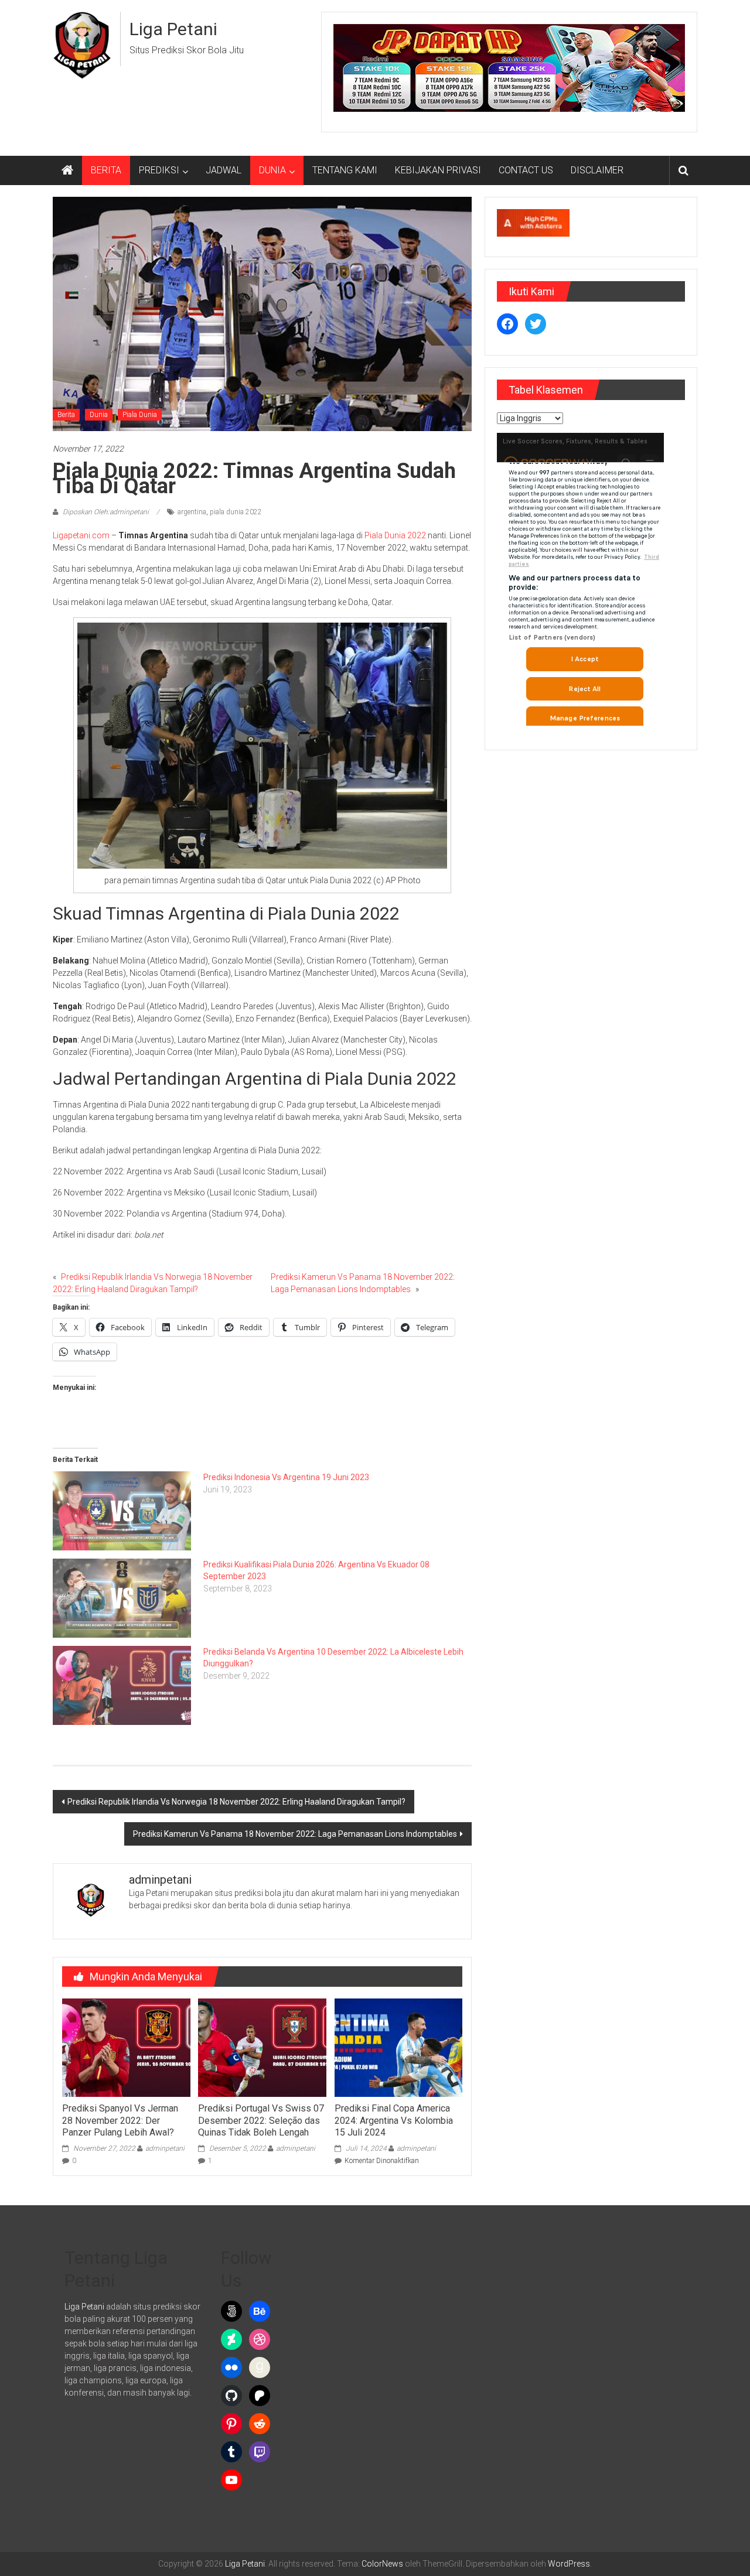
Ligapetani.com (81, 535)
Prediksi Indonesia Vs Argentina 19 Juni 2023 (286, 1477)
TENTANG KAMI (345, 170)
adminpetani (165, 2148)
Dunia (99, 415)
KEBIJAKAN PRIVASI (438, 170)
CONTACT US (526, 170)
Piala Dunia (140, 415)
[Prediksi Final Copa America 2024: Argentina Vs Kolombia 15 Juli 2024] (398, 2047)
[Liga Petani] (67, 170)
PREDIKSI (159, 170)
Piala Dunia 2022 (395, 535)
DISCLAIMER (597, 170)
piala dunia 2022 (236, 512)
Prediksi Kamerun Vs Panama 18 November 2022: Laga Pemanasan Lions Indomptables (295, 1834)
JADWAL (224, 170)
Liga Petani (173, 29)
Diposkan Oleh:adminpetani (106, 512)
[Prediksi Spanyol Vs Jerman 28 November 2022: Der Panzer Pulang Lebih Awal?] (126, 2047)
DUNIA (272, 170)
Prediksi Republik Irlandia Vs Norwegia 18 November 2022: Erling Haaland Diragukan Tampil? (236, 1802)
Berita (66, 415)
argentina (192, 512)
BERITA (106, 170)
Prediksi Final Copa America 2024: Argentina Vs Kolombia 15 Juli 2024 (394, 2121)
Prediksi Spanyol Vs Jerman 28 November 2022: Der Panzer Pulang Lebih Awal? (120, 2121)
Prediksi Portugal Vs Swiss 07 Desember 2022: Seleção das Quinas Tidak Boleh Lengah (261, 2121)
